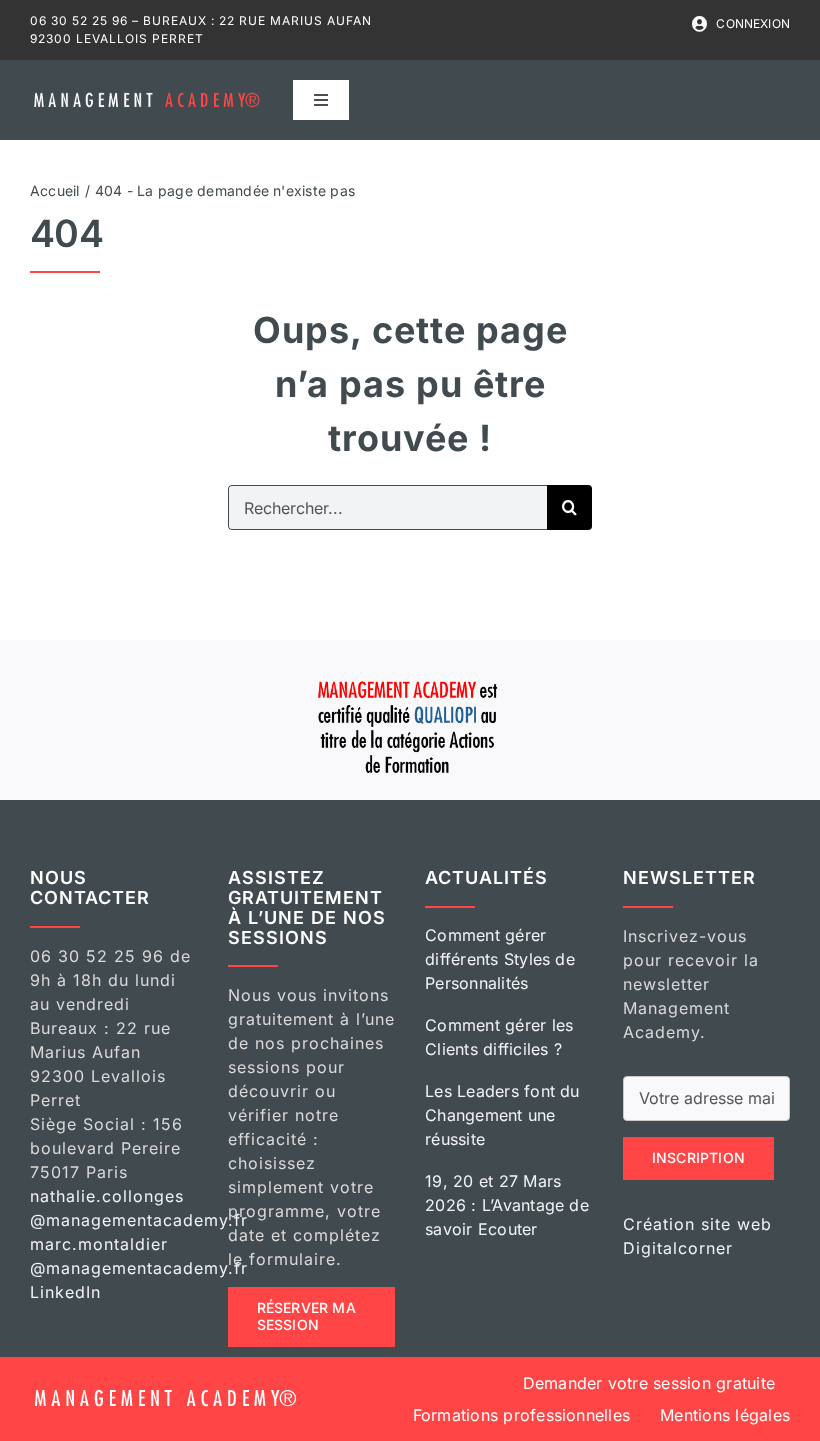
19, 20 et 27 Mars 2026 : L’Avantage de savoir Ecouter (507, 1205)
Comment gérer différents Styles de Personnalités (500, 959)
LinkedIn (65, 1292)
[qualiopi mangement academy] (410, 678)
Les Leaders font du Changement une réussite (502, 1115)
